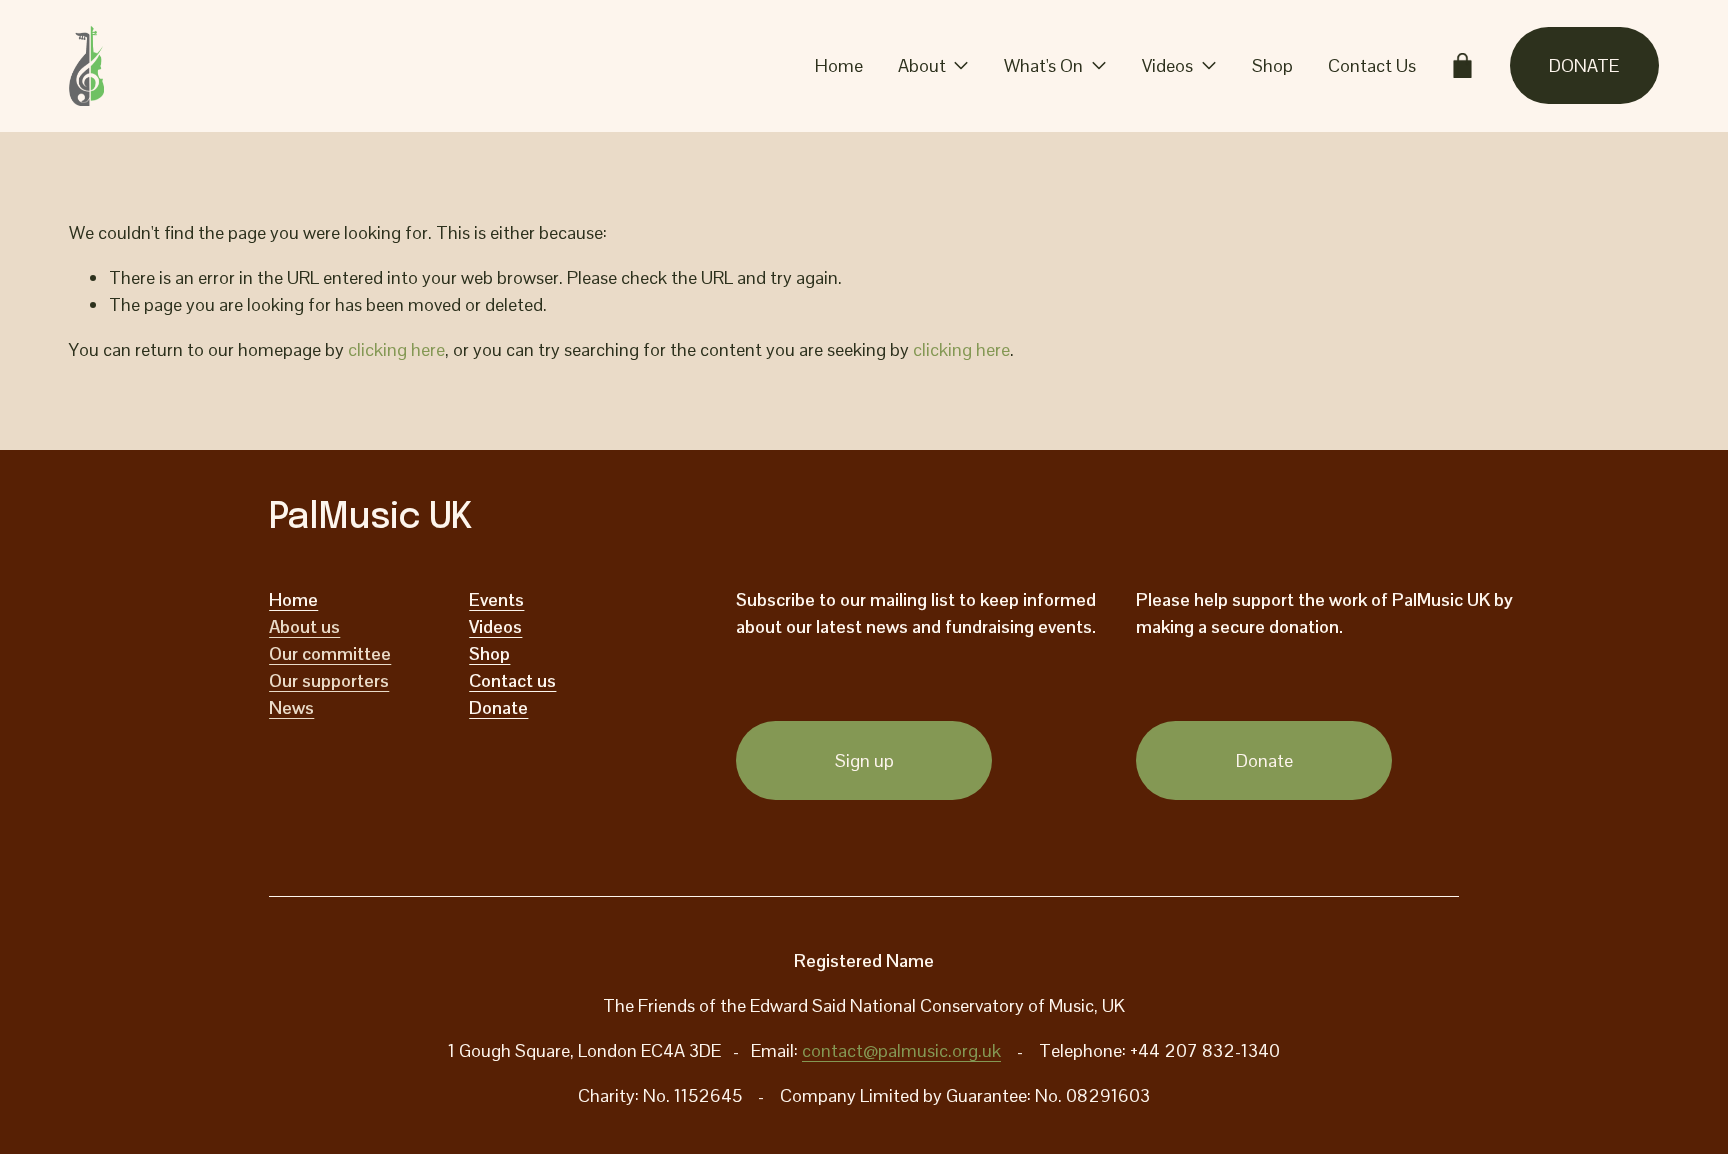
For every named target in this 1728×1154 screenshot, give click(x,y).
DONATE (1584, 65)
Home (839, 65)
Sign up (864, 760)
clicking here (396, 349)
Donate (1264, 760)
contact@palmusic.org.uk (901, 1050)
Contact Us (1372, 65)
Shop (1272, 65)
